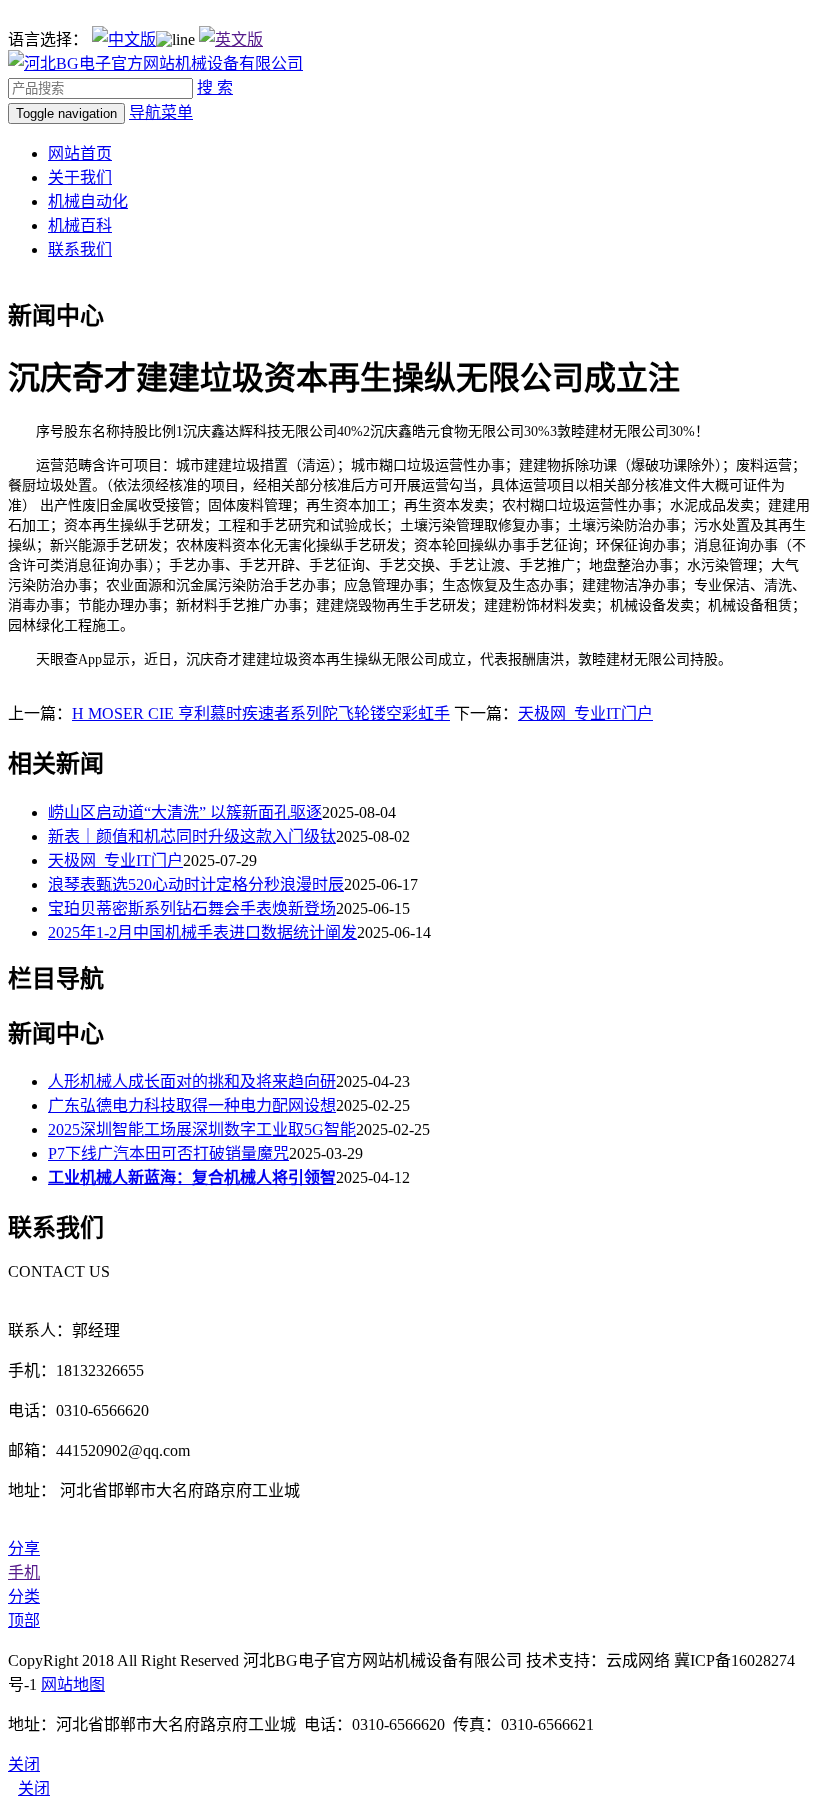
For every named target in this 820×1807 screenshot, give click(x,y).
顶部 (24, 1620)
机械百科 (80, 225)
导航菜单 (161, 112)
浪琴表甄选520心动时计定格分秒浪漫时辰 (196, 884)
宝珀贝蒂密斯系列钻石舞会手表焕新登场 (192, 908)
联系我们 (80, 249)
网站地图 (73, 1684)
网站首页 (80, 153)
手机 (24, 1572)
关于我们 (80, 177)
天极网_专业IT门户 (585, 713)
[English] (231, 39)
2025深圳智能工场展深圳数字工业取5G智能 (202, 1129)
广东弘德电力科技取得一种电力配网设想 (192, 1105)
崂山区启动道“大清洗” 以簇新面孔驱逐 (185, 812)
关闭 (34, 1788)
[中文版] (124, 39)
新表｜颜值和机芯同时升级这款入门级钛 (192, 836)
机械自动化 (88, 201)
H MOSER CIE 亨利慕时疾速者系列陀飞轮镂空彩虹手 (261, 713)
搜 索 (215, 87)
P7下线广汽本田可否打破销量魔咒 (168, 1153)
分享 (24, 1548)
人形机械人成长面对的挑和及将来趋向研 (192, 1081)
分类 (24, 1596)
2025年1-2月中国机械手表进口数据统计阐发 (202, 932)
